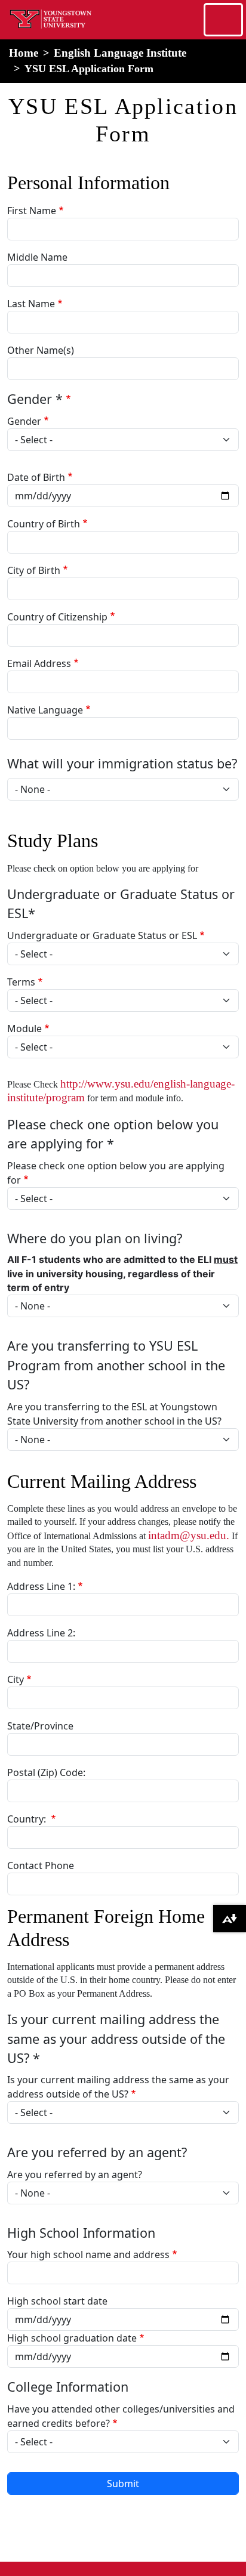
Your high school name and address (88, 2254)
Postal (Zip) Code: (46, 1772)
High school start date (57, 2301)
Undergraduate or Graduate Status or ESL (102, 935)
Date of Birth (36, 477)
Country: (28, 1819)
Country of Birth (44, 524)
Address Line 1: (41, 1586)
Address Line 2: (41, 1633)
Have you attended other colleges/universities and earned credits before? (121, 2416)
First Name (32, 211)
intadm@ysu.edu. (189, 1535)
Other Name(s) (41, 350)
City (16, 1679)
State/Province (40, 1726)
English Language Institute (120, 53)
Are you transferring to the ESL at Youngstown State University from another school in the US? (114, 1414)
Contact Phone (41, 1865)
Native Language (45, 710)
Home (24, 53)
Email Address (39, 663)
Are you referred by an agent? (75, 2175)
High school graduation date (72, 2338)
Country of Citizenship (57, 617)
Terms (21, 982)
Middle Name (37, 257)
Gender (24, 421)
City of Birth (34, 570)
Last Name (31, 304)
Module (24, 1028)
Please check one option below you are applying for (116, 1173)
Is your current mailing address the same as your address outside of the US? (118, 2087)
